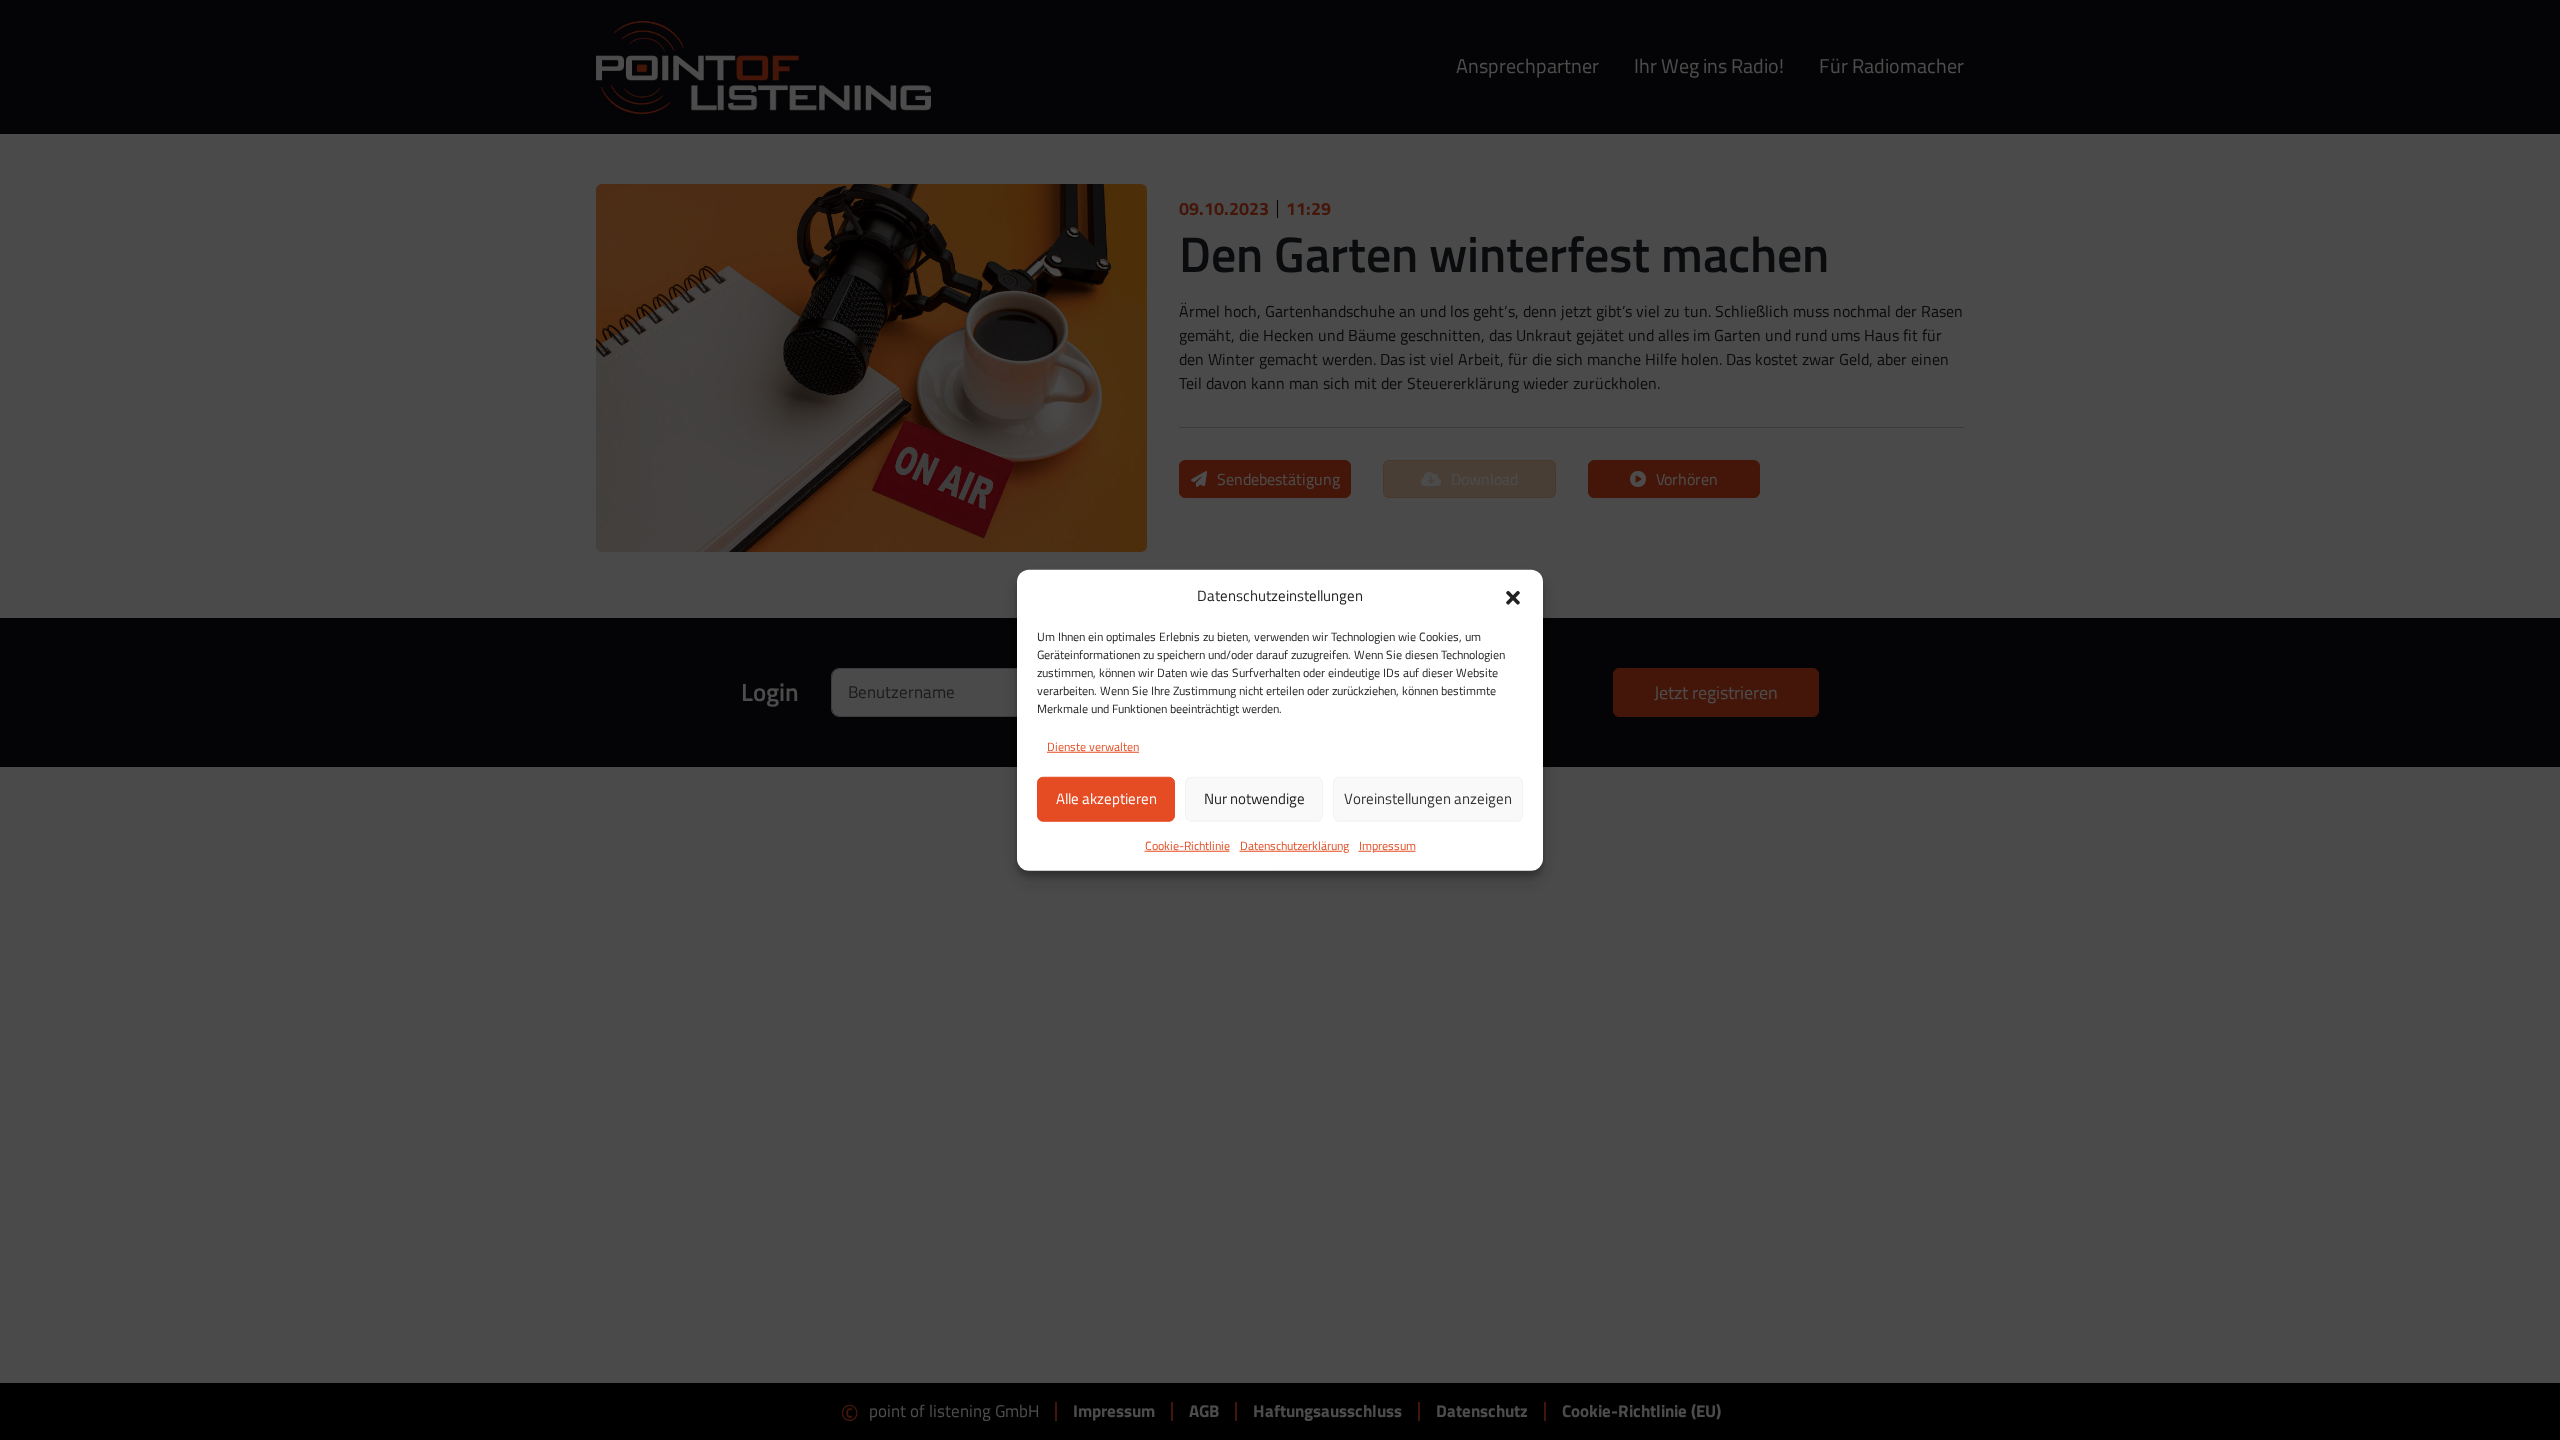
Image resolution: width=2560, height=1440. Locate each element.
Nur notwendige (1254, 798)
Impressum (1387, 844)
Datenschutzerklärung (1294, 844)
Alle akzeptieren (1106, 798)
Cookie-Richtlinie (1187, 844)
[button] (1513, 596)
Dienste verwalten (1093, 745)
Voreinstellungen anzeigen (1428, 798)
